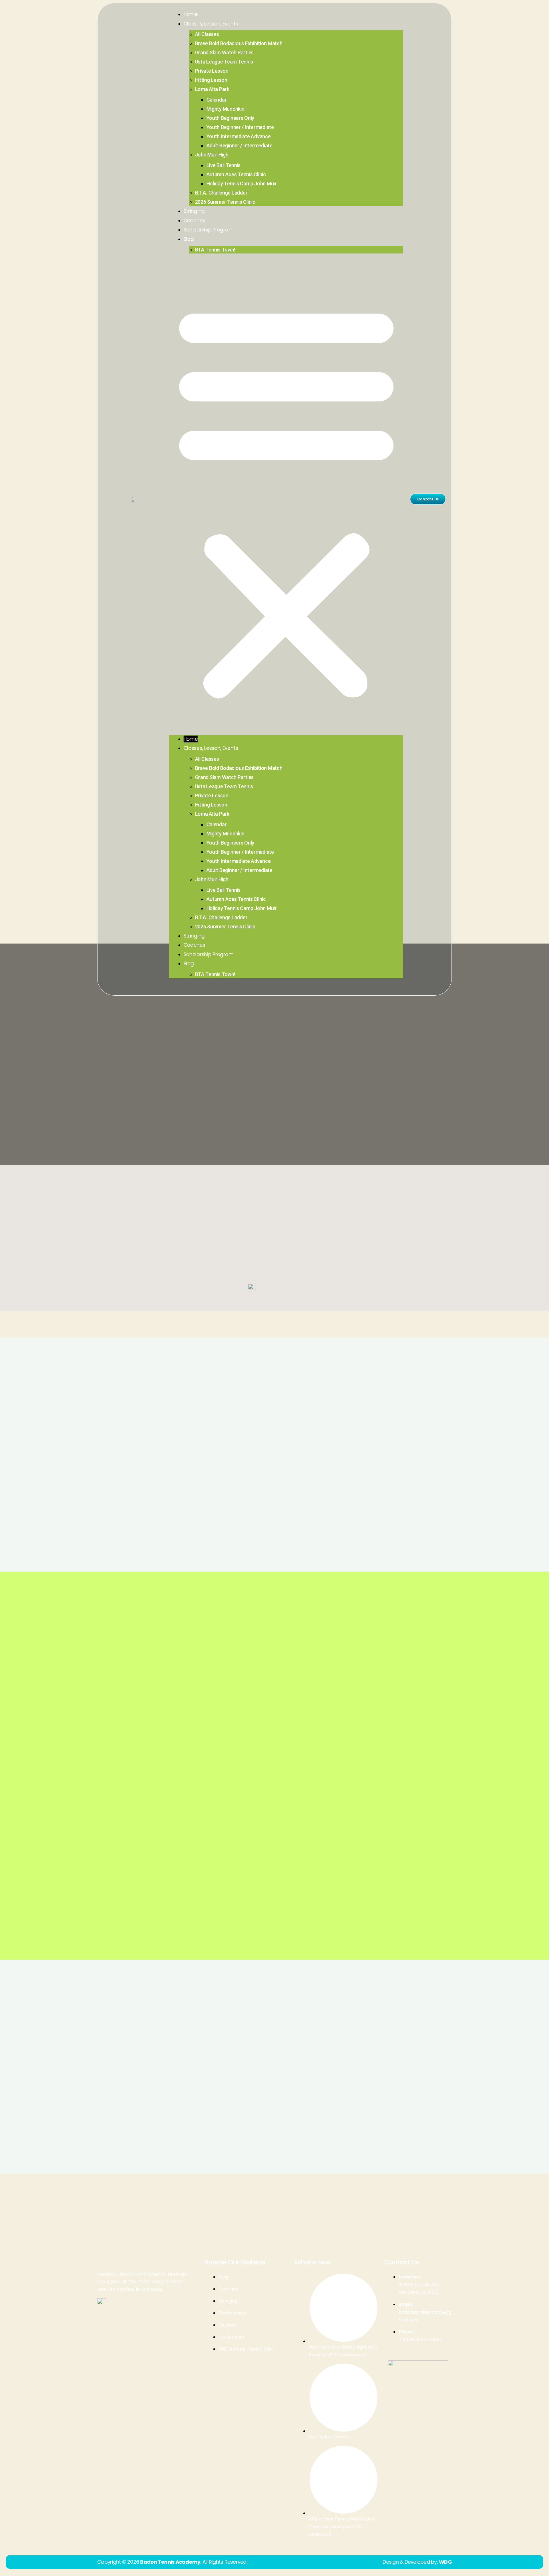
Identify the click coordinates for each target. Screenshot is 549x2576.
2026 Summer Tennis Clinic (225, 202)
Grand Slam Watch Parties (224, 52)
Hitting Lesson (211, 80)
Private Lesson (212, 71)
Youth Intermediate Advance (239, 136)
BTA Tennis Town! (215, 250)
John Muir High (212, 155)
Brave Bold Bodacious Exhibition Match (239, 43)
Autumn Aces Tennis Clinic (236, 174)
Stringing (194, 211)
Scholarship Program (209, 230)
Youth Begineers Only (230, 118)
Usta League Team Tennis (224, 62)
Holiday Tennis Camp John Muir (242, 184)
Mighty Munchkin (225, 109)
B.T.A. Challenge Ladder (221, 193)
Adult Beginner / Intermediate (239, 145)
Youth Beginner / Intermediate (240, 127)
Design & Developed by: (417, 2562)
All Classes (207, 34)
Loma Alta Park (212, 89)
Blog (189, 239)
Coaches (194, 221)
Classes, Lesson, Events (211, 24)
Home (191, 14)
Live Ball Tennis (224, 165)
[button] (286, 499)
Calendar (217, 100)
